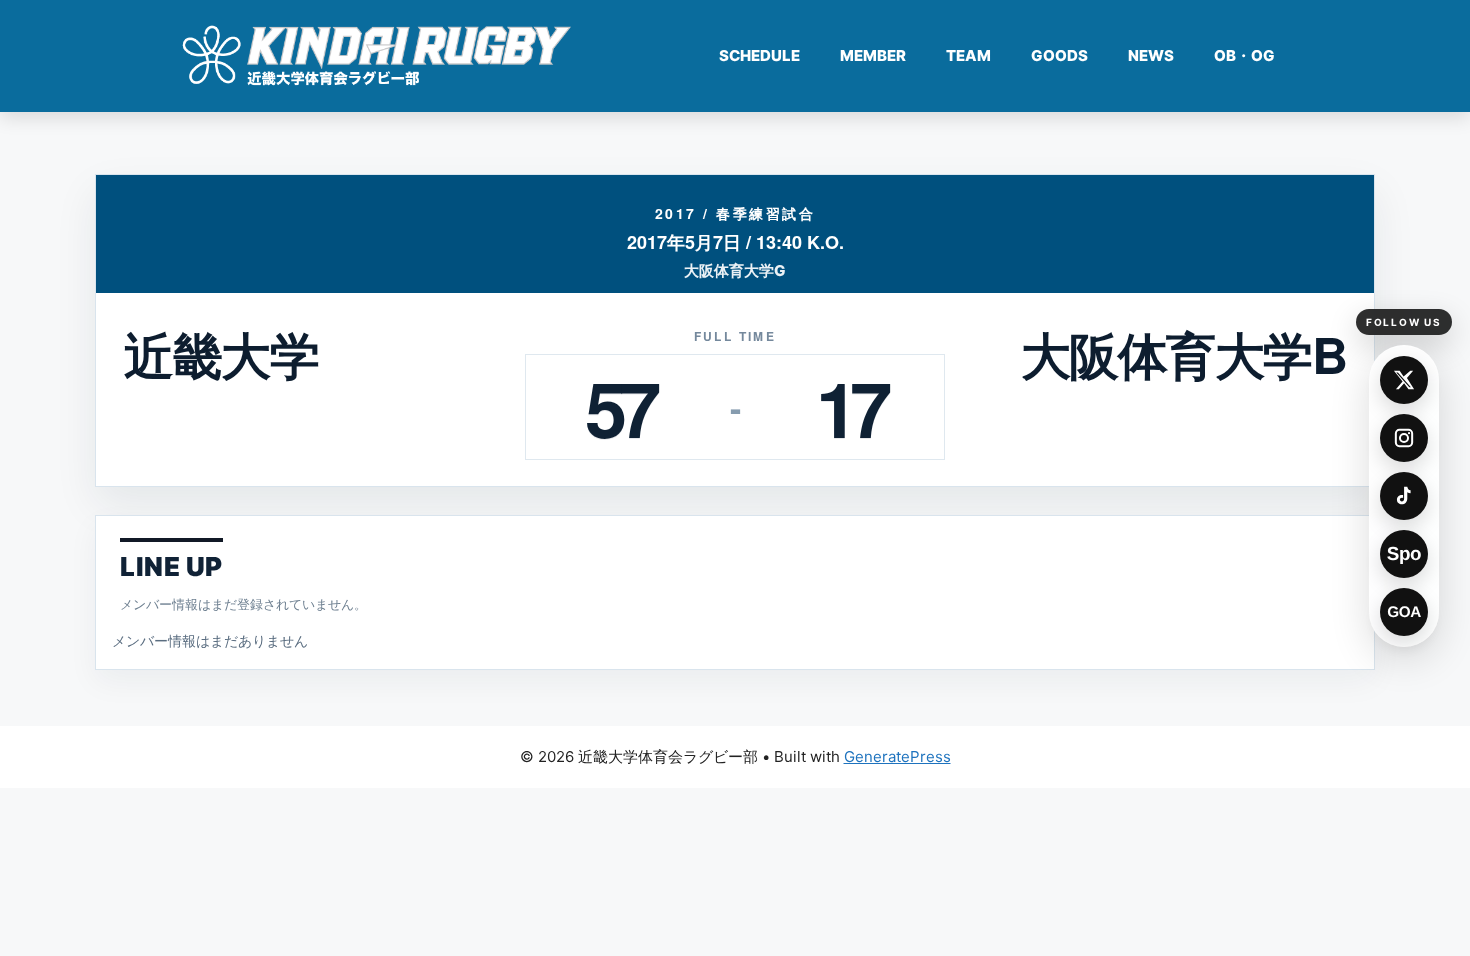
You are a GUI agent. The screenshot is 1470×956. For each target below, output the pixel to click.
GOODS (1059, 55)
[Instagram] (1404, 438)
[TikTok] (1404, 496)
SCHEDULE (759, 55)
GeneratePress (897, 756)
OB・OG (1244, 55)
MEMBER (873, 55)
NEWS (1151, 55)
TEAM (968, 55)
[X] (1404, 380)
